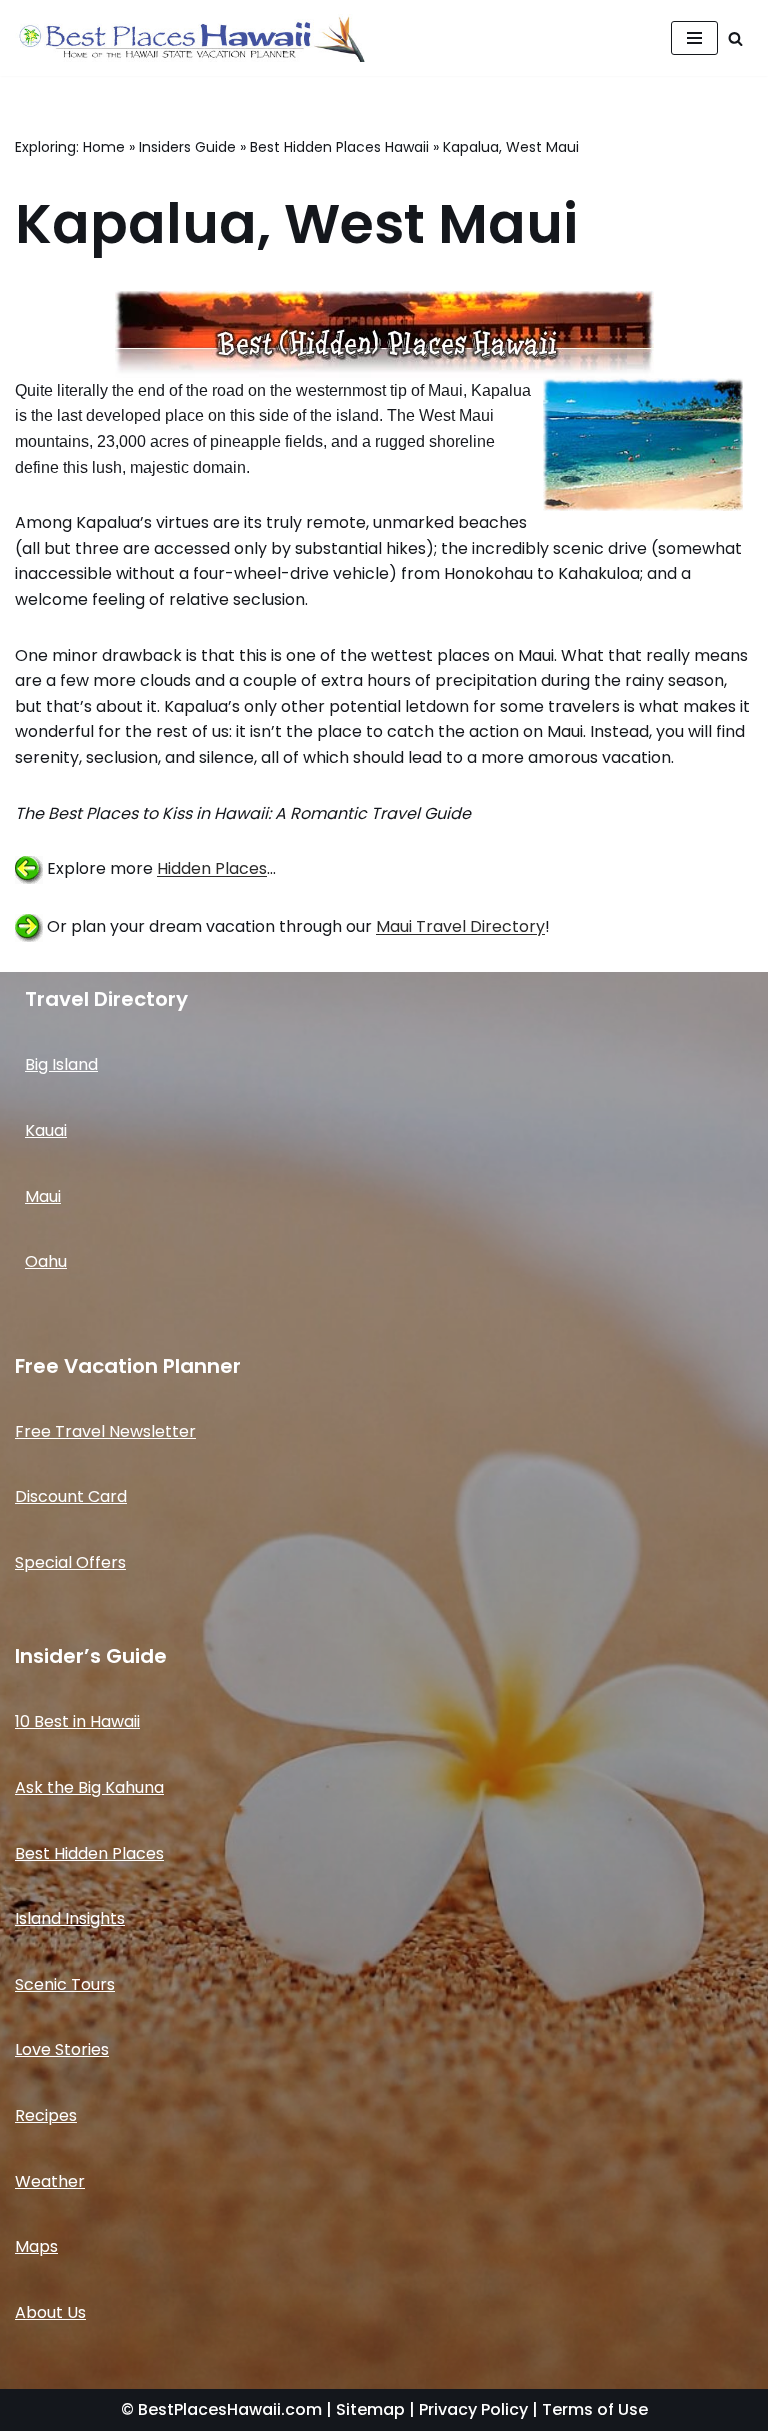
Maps (36, 2246)
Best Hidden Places (89, 1853)
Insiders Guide (187, 147)
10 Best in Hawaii (77, 1721)
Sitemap (370, 2409)
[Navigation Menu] (694, 38)
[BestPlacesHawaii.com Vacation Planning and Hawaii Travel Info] (190, 38)
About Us (50, 2312)
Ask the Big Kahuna (89, 1787)
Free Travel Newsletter (105, 1431)
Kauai (46, 1130)
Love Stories (62, 2049)
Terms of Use (595, 2409)
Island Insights (70, 1918)
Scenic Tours (65, 1984)
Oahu (46, 1261)
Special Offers (70, 1562)
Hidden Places (212, 869)
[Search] (735, 38)
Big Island (61, 1064)
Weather (50, 2181)
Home (104, 147)
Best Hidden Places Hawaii (339, 147)
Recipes (46, 2115)
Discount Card (71, 1496)
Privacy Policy (473, 2409)
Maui (43, 1196)
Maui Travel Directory (460, 927)
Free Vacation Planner (128, 1366)
